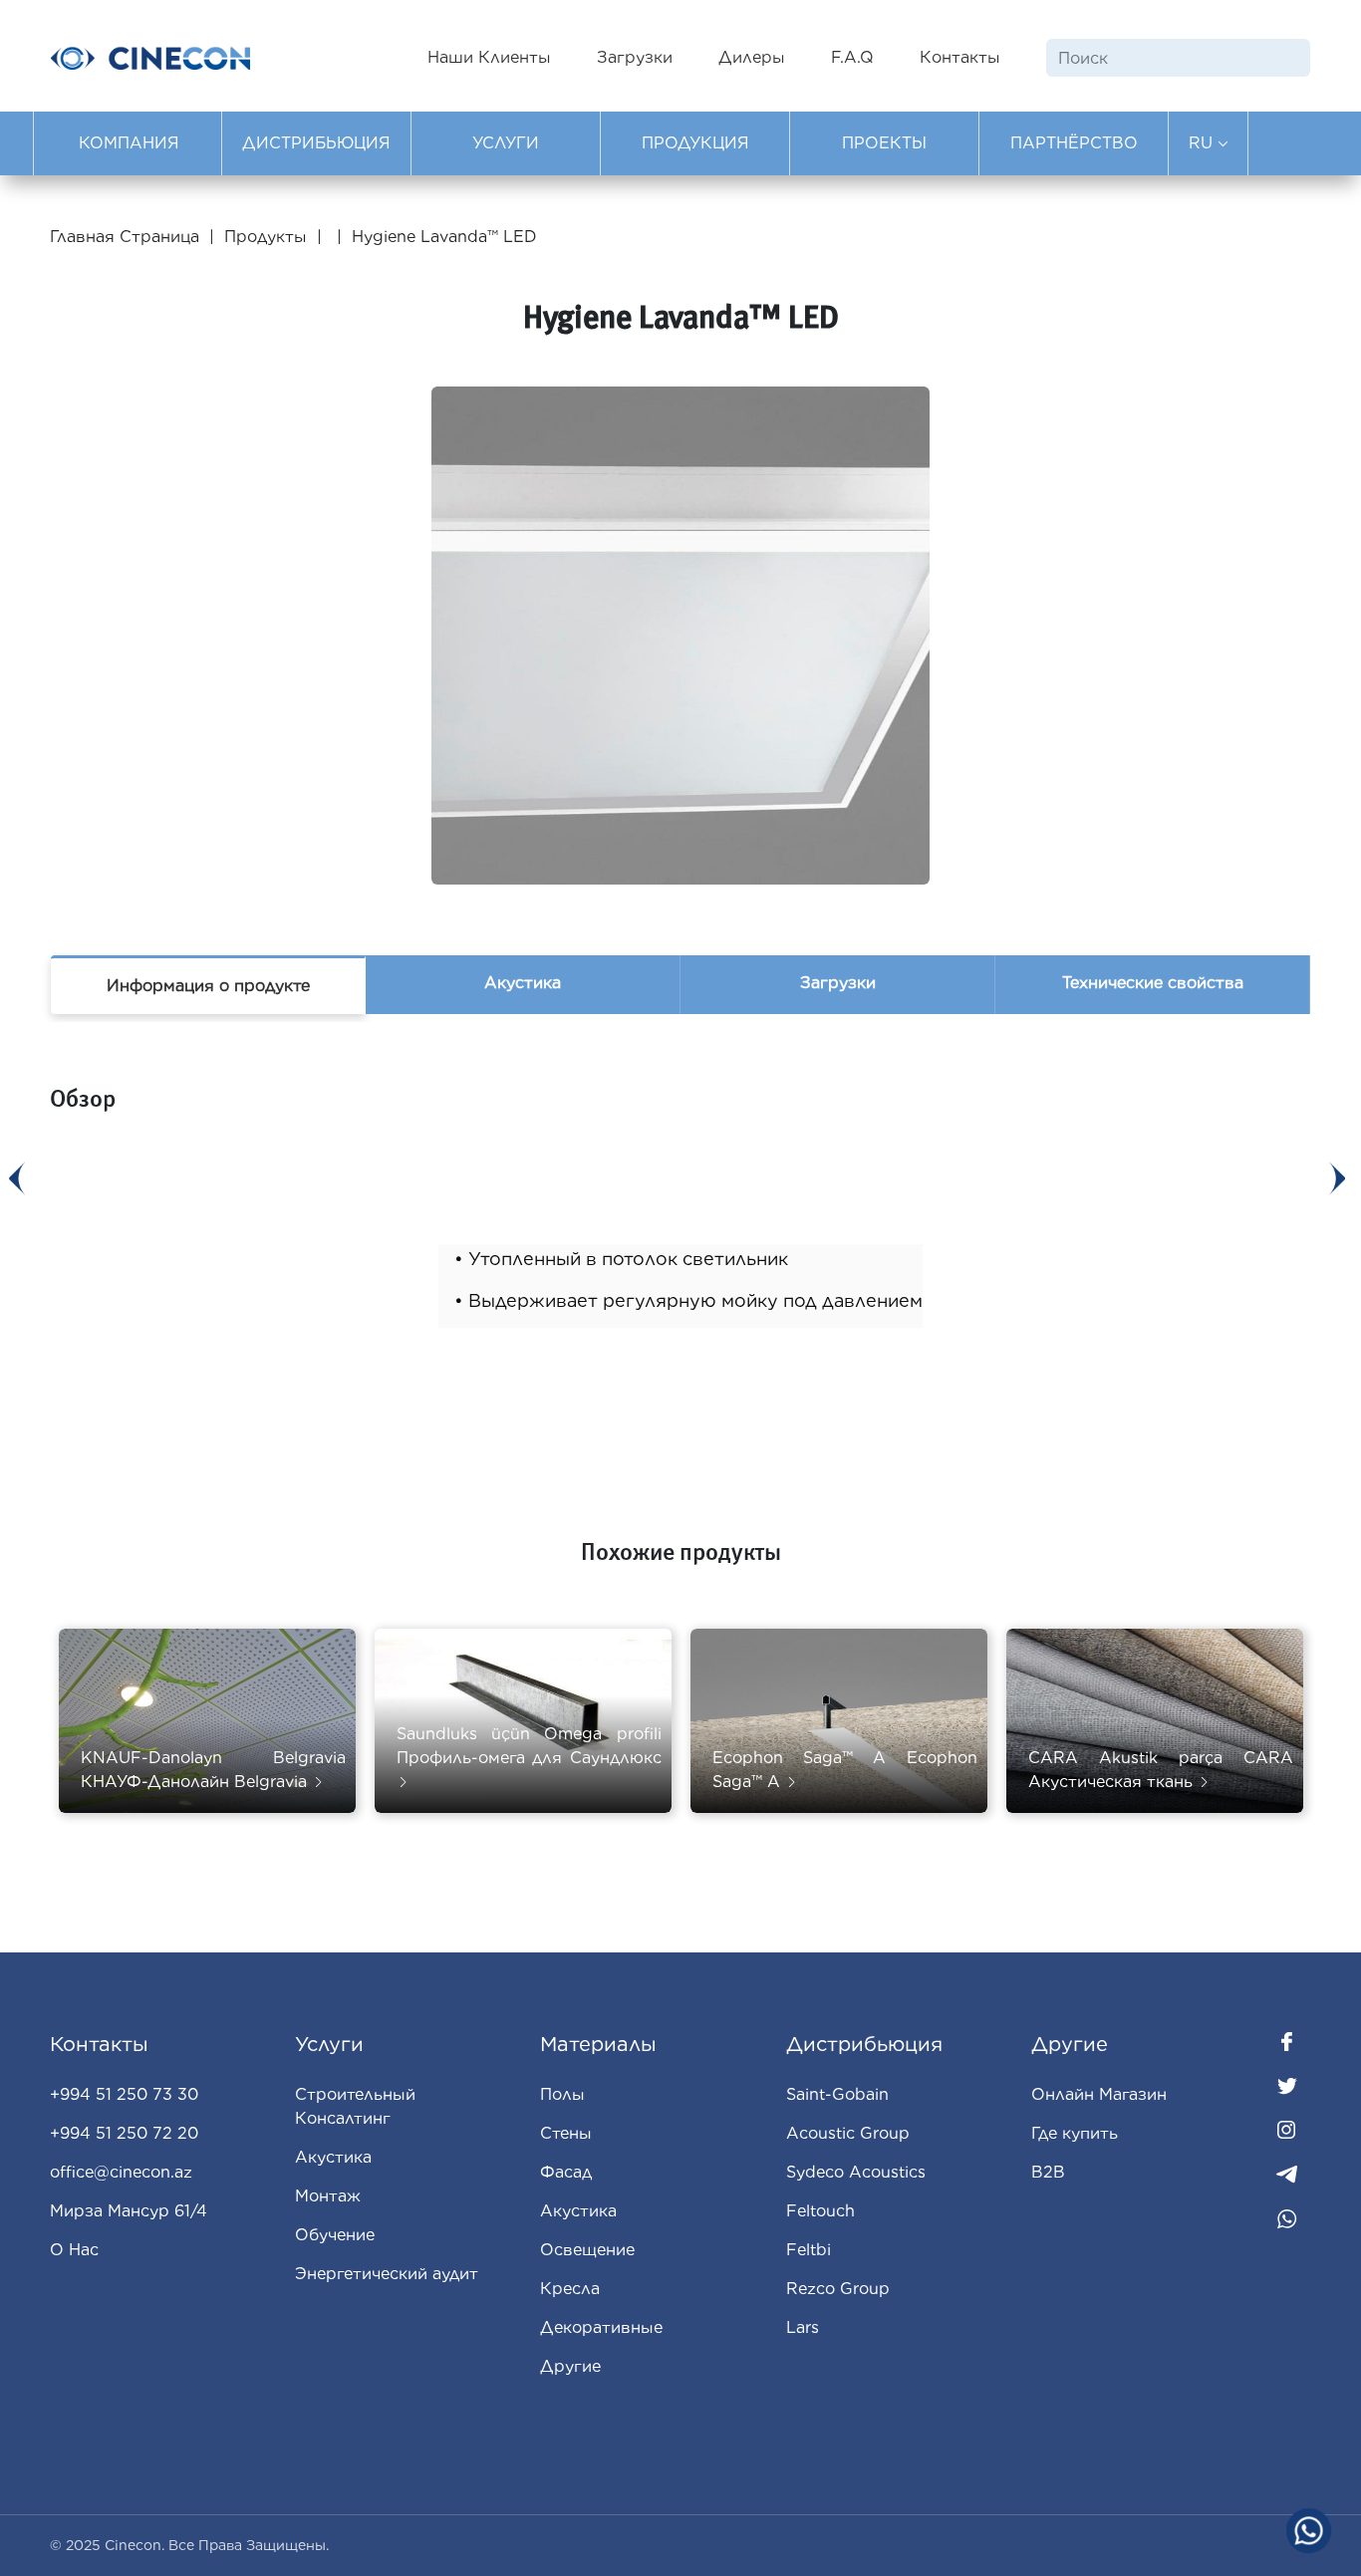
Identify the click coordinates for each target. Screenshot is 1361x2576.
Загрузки (635, 57)
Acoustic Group (848, 2133)
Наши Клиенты (489, 57)
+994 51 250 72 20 (124, 2133)
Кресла (570, 2289)
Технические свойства (1153, 983)
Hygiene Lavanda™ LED (444, 237)
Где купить (1075, 2133)
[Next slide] (1337, 1179)
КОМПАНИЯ (129, 143)
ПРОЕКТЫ (884, 143)
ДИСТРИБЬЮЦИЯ (316, 143)
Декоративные (601, 2327)
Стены (566, 2133)
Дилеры (752, 57)
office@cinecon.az (121, 2172)
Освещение (587, 2250)
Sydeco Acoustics (856, 2172)
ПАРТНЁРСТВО (1074, 143)
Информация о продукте (208, 986)
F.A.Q (852, 57)
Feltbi (809, 2250)
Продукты (266, 237)
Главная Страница (127, 237)
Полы (562, 2094)
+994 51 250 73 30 (124, 2094)
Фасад (566, 2172)
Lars (803, 2327)
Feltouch (820, 2211)
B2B (1048, 2172)
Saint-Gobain (837, 2094)
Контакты (960, 57)
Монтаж (328, 2196)
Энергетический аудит (387, 2274)
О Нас (74, 2250)
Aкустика (578, 2211)
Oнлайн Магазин (1099, 2094)
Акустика (523, 983)
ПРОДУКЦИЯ (695, 143)
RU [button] (1203, 143)
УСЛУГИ (506, 143)
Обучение (335, 2235)
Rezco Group (838, 2289)
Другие (570, 2366)
